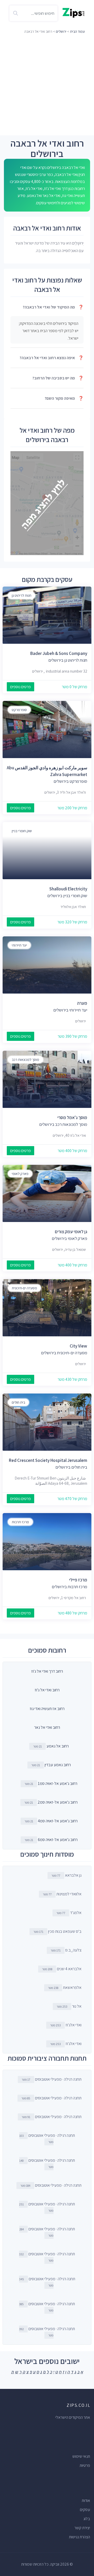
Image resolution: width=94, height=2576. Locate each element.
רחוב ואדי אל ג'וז (47, 1690)
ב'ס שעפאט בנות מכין (57, 1931)
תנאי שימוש (81, 2456)
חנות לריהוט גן (22, 595)
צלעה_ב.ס (66, 1950)
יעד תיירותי (19, 945)
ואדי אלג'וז (66, 2025)
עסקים (85, 2510)
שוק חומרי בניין (22, 831)
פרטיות (85, 2465)
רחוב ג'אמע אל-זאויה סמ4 (58, 1821)
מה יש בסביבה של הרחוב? (58, 378)
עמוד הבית (77, 31)
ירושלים (61, 31)
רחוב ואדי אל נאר (47, 1727)
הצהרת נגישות (80, 2537)
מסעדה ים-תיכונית (24, 1288)
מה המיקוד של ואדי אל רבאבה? (53, 307)
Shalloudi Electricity (68, 889)
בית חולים (18, 1402)
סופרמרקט (19, 710)
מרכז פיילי (78, 1580)
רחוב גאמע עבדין (58, 1765)
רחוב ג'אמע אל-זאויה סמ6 (58, 1840)
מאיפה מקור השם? (64, 398)
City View (78, 1346)
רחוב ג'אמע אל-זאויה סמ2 (58, 1802)
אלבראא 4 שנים (62, 1969)
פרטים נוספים (20, 687)
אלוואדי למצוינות (62, 1894)
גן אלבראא (66, 1875)
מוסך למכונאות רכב (25, 1060)
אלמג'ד (69, 1913)
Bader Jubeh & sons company (59, 653)
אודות (86, 2501)
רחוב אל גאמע (58, 1746)
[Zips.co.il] (74, 12)
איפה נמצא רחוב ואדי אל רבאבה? (52, 358)
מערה (82, 1003)
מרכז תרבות (20, 1522)
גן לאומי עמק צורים (71, 1232)
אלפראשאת (65, 1987)
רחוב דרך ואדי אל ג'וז (47, 1671)
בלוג (87, 2519)
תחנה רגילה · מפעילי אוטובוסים (52, 2079)
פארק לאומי (20, 1174)
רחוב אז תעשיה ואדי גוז (47, 1709)
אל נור (69, 2006)
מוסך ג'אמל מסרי (72, 1118)
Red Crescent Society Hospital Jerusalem (48, 1460)
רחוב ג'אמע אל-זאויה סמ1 (58, 1783)
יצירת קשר (82, 2528)
